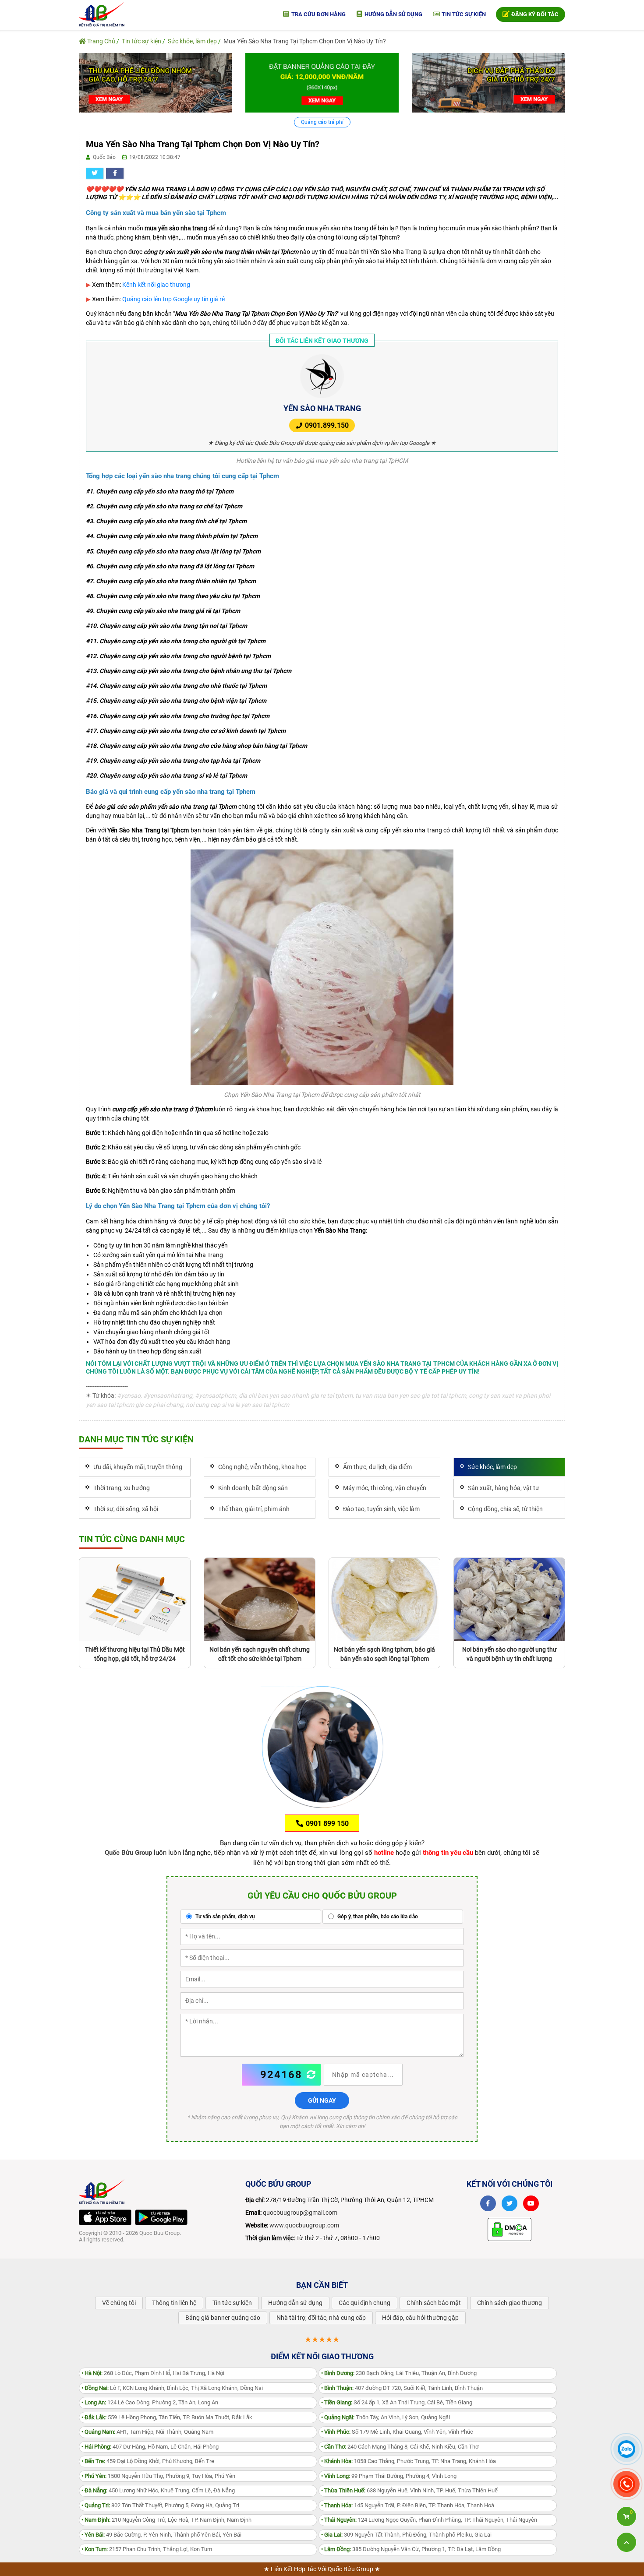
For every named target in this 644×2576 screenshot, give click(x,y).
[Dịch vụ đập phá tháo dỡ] (488, 82)
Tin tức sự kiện (463, 14)
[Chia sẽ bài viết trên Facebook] (115, 173)
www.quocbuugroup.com (304, 2225)
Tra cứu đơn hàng (318, 14)
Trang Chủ (101, 41)
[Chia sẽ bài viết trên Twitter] (95, 173)
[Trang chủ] (102, 14)
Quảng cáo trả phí (322, 122)
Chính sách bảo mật (434, 2303)
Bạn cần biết (322, 2285)
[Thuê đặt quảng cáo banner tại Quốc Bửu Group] (322, 82)
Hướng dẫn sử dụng (393, 14)
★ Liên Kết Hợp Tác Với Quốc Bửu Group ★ (322, 2569)
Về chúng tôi (119, 2303)
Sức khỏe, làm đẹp (192, 41)
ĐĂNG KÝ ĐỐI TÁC (534, 14)
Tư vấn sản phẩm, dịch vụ (225, 1917)
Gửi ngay (322, 2100)
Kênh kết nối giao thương (156, 285)
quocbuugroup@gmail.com (300, 2213)
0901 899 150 (326, 1824)
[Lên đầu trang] (626, 2542)
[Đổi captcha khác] (311, 2075)
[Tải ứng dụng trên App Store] (105, 2217)
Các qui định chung (364, 2303)
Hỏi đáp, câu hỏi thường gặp (420, 2318)
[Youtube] (531, 2203)
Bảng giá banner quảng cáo (223, 2318)
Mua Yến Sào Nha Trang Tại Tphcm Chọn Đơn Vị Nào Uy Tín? (305, 41)
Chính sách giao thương (510, 2303)
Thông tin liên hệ (174, 2303)
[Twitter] (510, 2203)
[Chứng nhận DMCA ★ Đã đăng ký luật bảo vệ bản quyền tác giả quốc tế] (510, 2229)
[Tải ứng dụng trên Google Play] (161, 2217)
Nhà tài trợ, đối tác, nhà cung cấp (321, 2318)
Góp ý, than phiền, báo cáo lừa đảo (377, 1917)
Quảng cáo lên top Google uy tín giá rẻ (173, 299)
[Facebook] (488, 2203)
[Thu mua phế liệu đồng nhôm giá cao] (156, 82)
